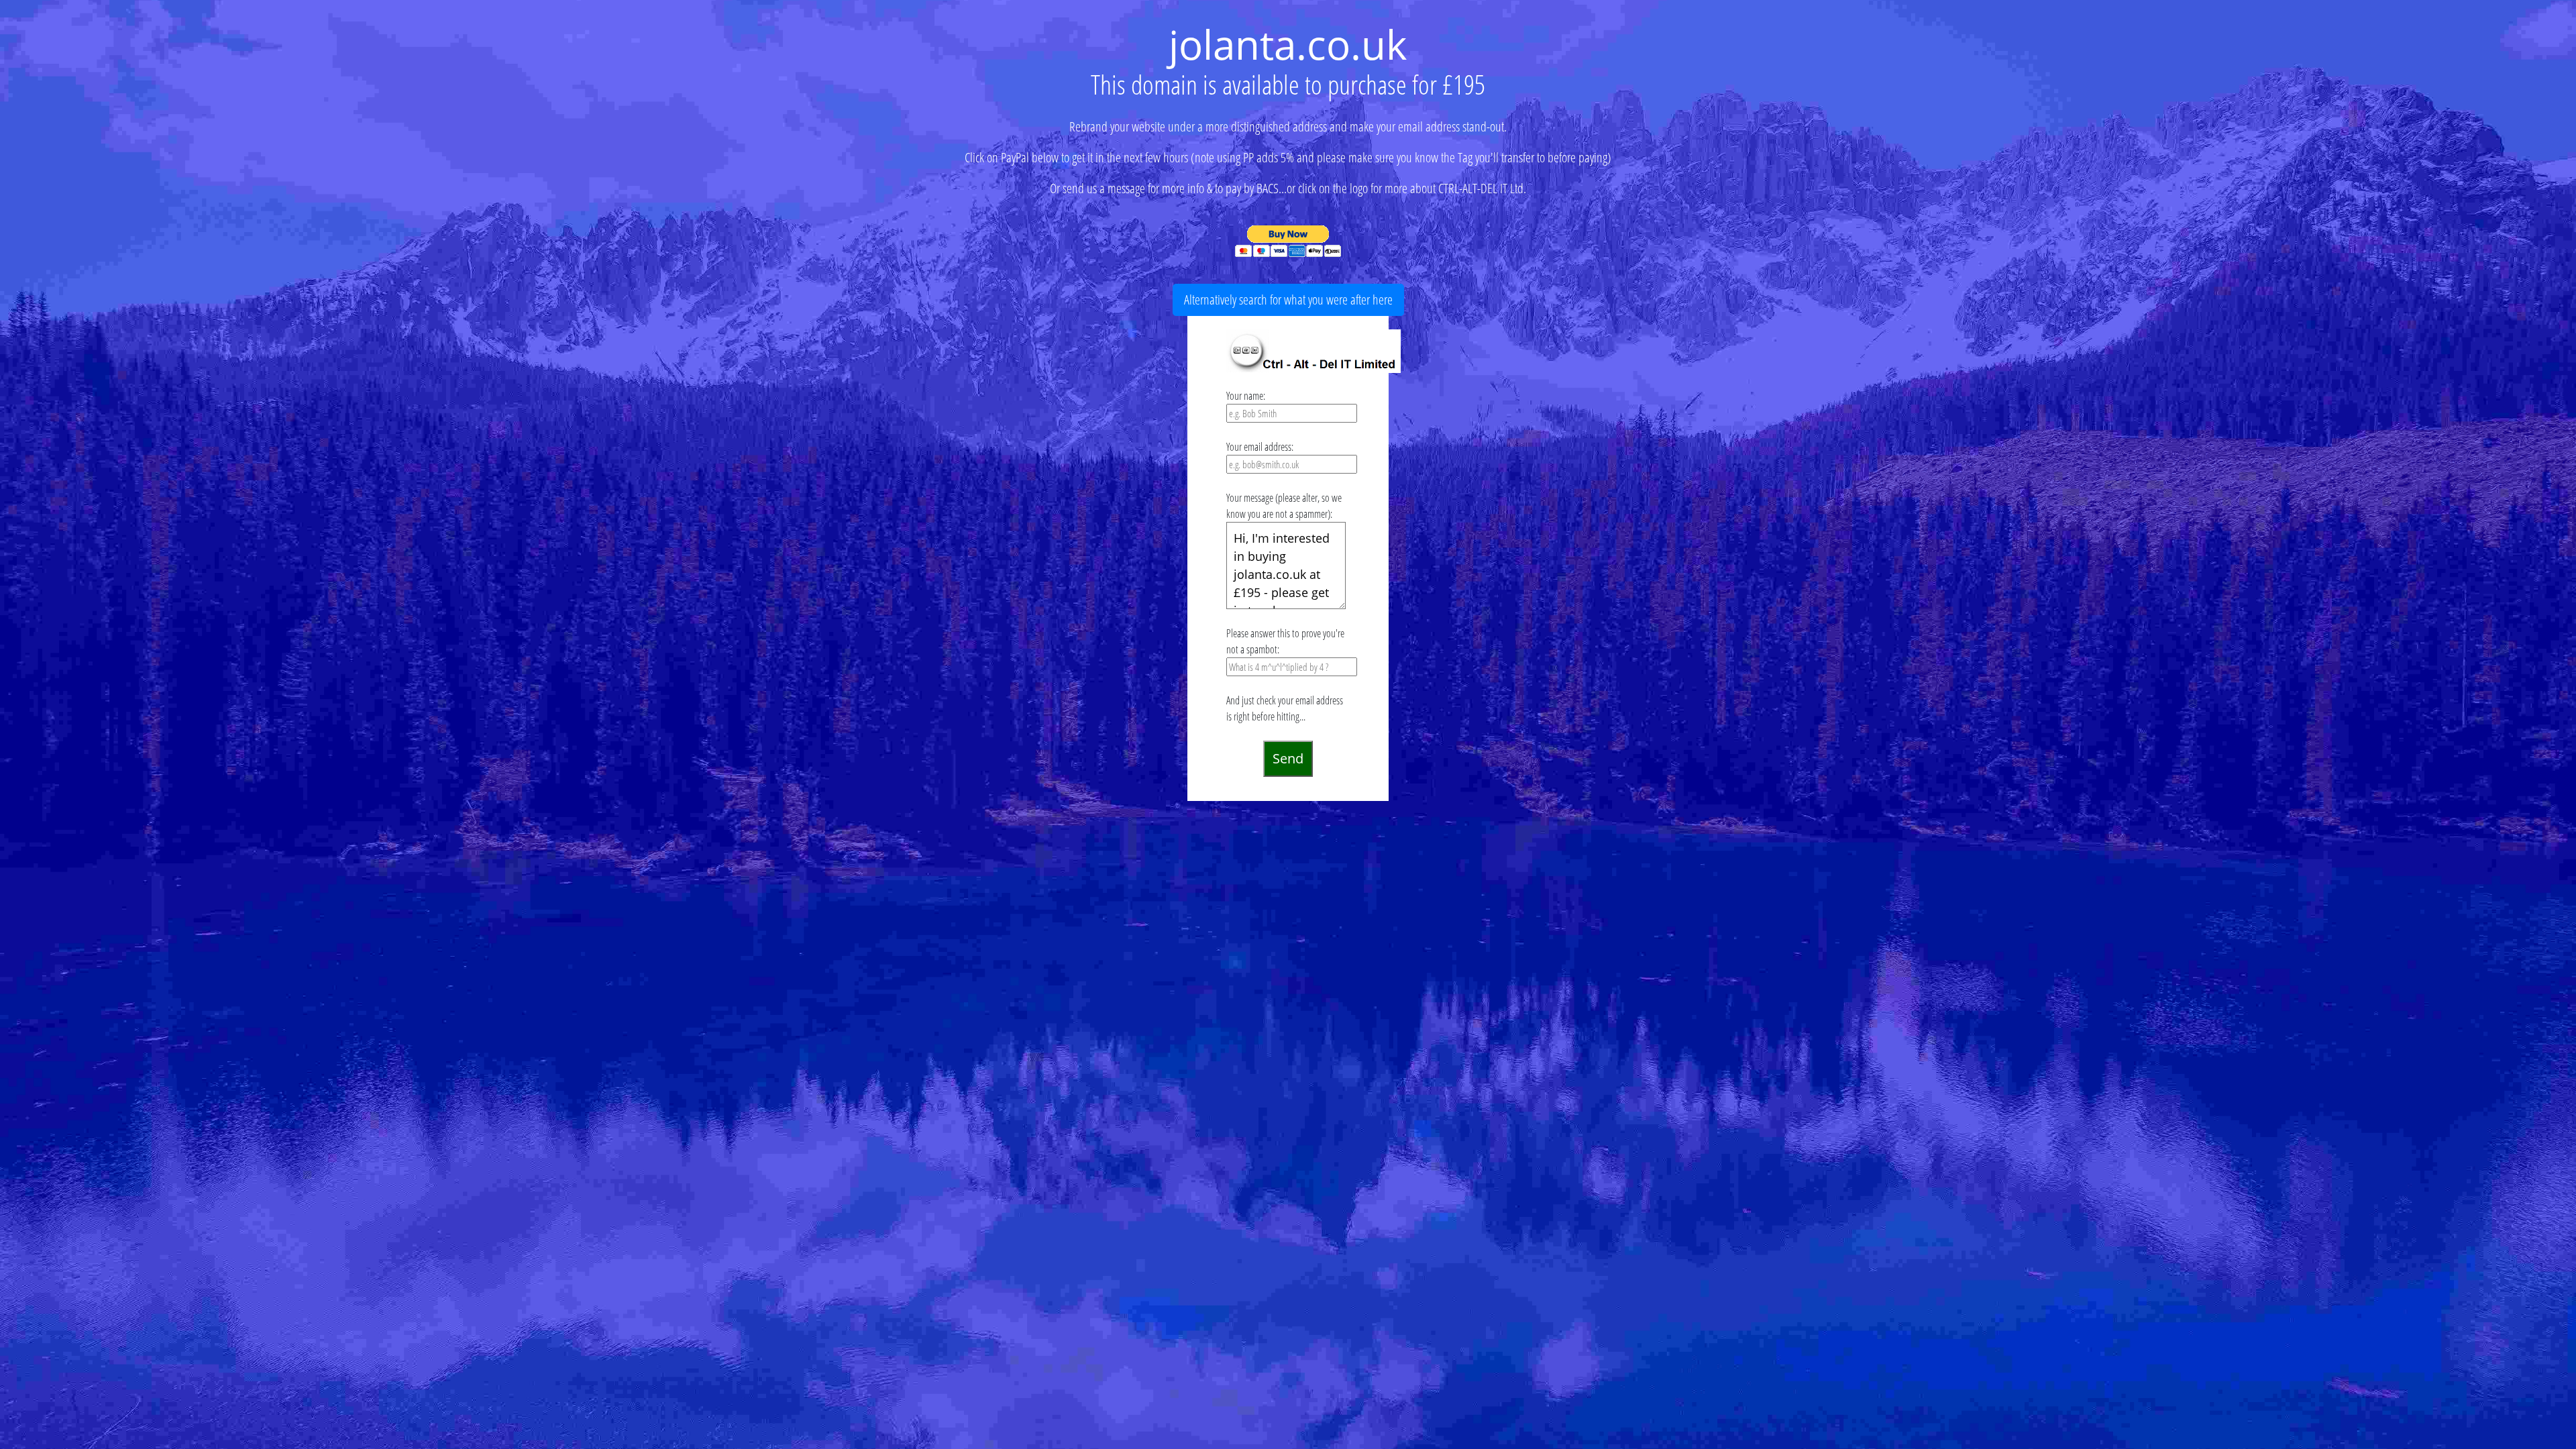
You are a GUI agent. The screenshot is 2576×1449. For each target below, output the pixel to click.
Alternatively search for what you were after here (1288, 300)
